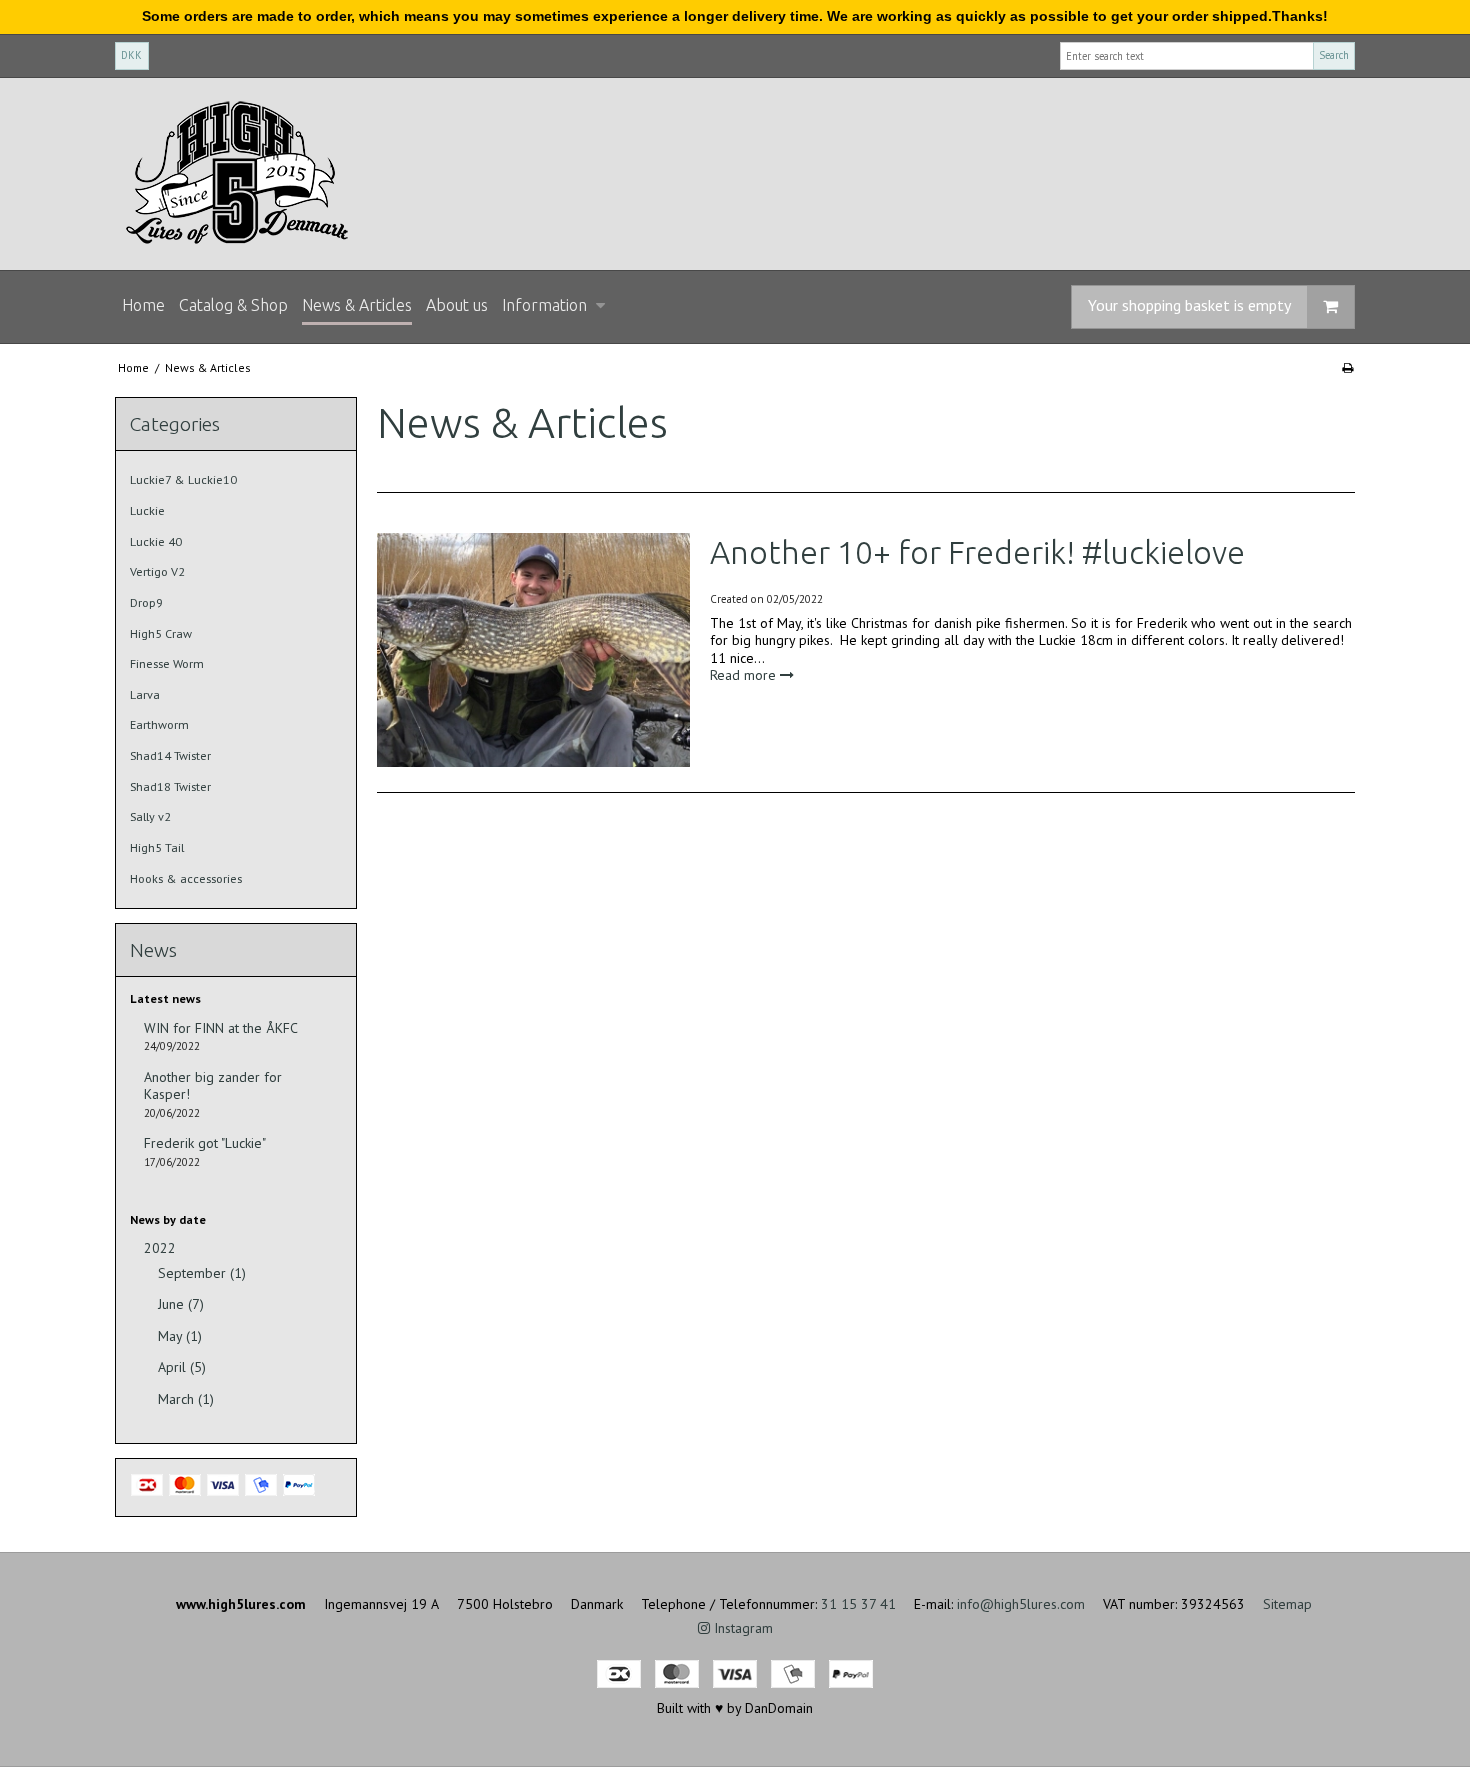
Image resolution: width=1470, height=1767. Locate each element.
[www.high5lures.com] (735, 174)
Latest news (165, 998)
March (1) (186, 1399)
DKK (131, 55)
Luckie (147, 510)
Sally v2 (150, 816)
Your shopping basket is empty (1189, 305)
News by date (168, 1219)
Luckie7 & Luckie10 (183, 479)
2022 (160, 1248)
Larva (145, 694)
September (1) (202, 1273)
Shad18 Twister (170, 786)
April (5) (182, 1367)
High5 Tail (157, 847)
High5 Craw (161, 633)
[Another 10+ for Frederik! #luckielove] (533, 650)
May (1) (180, 1336)
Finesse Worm (167, 663)
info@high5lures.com (1021, 1604)
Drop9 (146, 602)
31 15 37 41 (858, 1604)
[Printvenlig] (1347, 367)
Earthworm (159, 724)
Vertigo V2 (157, 571)
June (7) (181, 1304)
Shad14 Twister (170, 755)
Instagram (741, 1628)
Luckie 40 (156, 541)
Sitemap (1287, 1604)
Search (1334, 55)
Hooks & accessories (186, 878)
